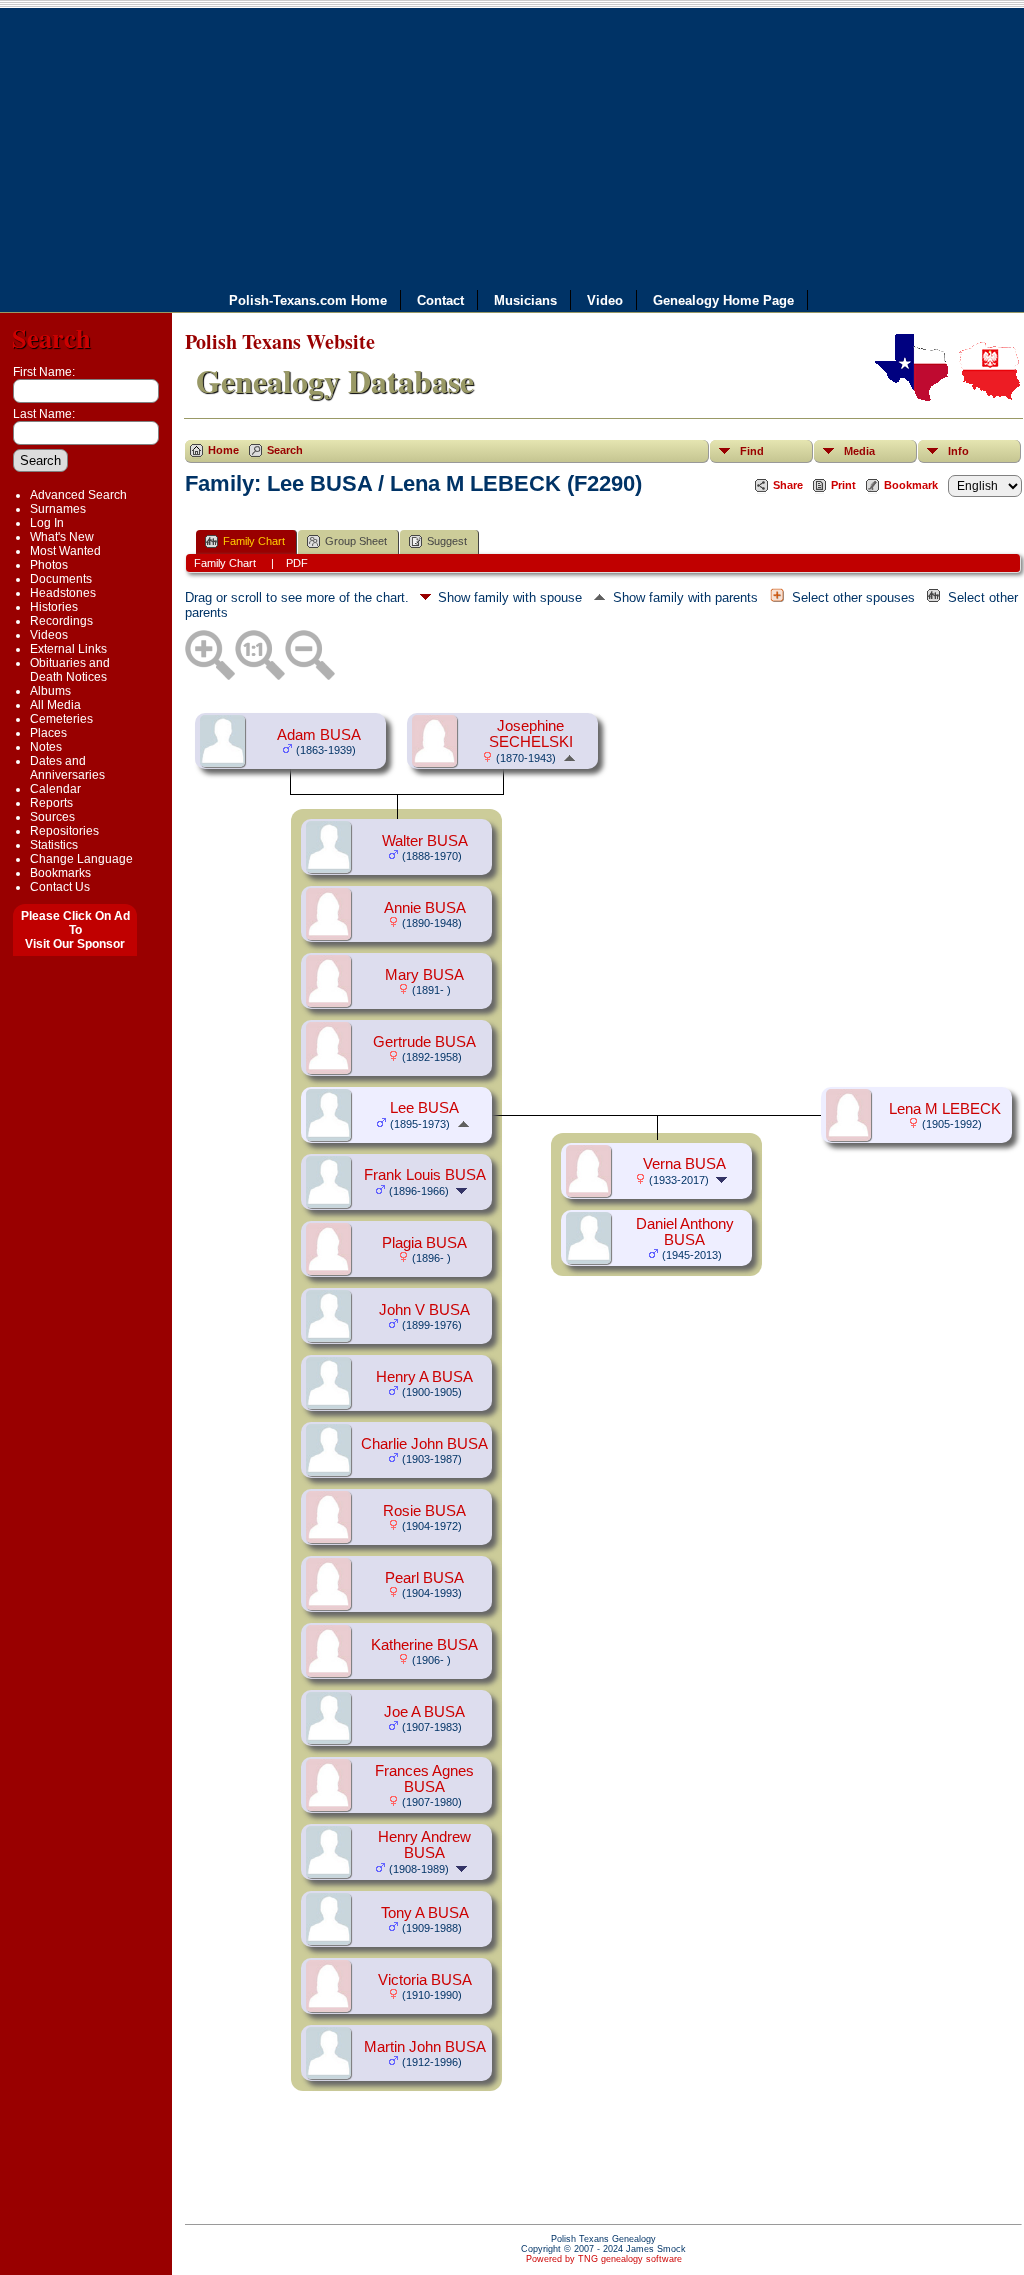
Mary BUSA (424, 975)
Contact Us (60, 887)
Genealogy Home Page (723, 299)
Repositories (64, 831)
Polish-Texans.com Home (308, 299)
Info (958, 451)
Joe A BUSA (424, 1712)
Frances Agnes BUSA (424, 1779)
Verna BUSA (684, 1164)
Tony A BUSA (425, 1913)
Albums (50, 691)
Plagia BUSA (424, 1243)
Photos (49, 565)
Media (859, 451)
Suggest (447, 541)
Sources (52, 817)
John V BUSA (424, 1310)
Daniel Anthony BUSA (685, 1232)
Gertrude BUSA (424, 1042)
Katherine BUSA (424, 1645)
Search (51, 337)
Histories (54, 607)
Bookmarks (60, 873)
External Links (68, 649)
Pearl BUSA (424, 1578)
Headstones (63, 593)
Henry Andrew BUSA (424, 1845)
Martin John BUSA (425, 2047)
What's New (62, 537)
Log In (47, 523)
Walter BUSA (425, 841)
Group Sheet (356, 541)
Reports (51, 803)
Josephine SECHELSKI (531, 734)
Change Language (81, 859)
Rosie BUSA (424, 1511)
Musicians (525, 299)
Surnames (58, 509)
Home (223, 450)
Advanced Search (78, 495)
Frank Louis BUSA (425, 1175)
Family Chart (254, 541)
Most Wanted (65, 551)
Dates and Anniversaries (67, 768)
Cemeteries (61, 719)
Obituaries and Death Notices (70, 670)
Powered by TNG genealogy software (604, 2259)
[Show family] (463, 1190)
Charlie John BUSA (424, 1444)
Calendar (55, 789)
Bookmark (911, 485)
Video (605, 299)
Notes (46, 747)
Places (48, 733)
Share (788, 485)
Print (843, 485)
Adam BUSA (319, 735)
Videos (49, 635)
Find (752, 451)
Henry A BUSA (424, 1377)
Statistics (54, 845)
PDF (297, 563)
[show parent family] (569, 757)
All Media (55, 705)
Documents (61, 579)
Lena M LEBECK (945, 1109)
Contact (440, 299)
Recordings (61, 621)
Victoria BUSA (425, 1980)
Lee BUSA (424, 1108)
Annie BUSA (425, 908)
